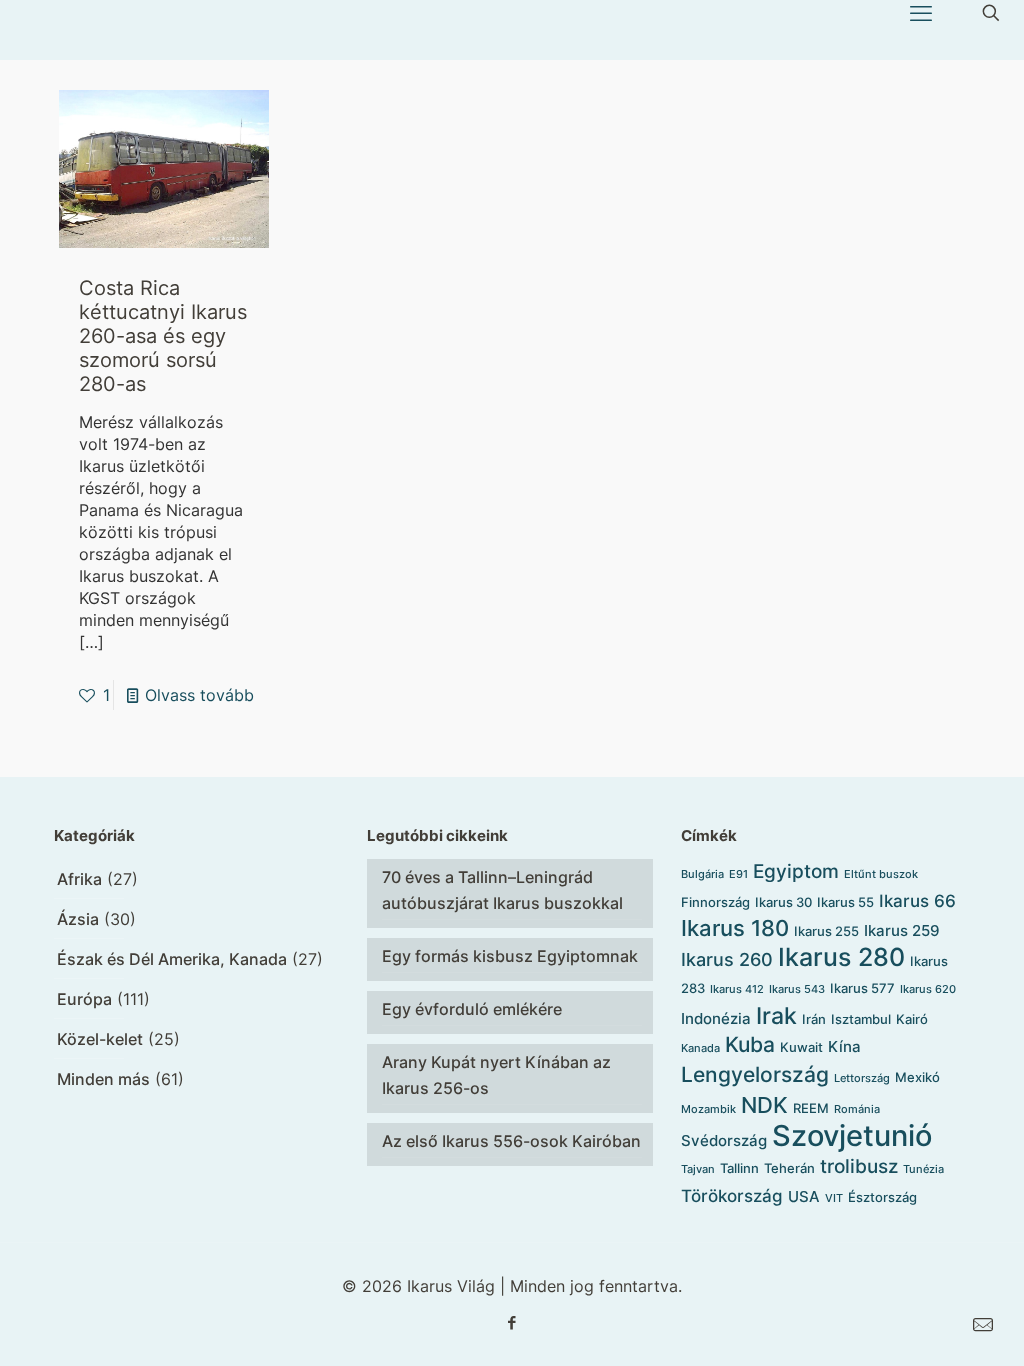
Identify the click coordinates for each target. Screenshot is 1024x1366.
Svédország (724, 1141)
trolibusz (859, 1166)
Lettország (862, 1078)
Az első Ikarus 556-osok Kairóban (511, 1141)
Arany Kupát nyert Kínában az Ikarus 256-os (496, 1075)
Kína (844, 1047)
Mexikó (917, 1077)
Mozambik (708, 1109)
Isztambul (861, 1019)
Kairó (912, 1019)
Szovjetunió (852, 1135)
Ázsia (78, 919)
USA (804, 1197)
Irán (814, 1019)
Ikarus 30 (783, 902)
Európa (84, 999)
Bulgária (702, 874)
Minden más (103, 1079)
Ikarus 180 (735, 928)
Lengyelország (755, 1074)
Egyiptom (796, 871)
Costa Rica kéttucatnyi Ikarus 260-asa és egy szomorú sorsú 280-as (163, 336)
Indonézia (716, 1019)
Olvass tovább (199, 695)
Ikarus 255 (826, 931)
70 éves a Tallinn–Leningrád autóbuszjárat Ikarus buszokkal (502, 890)
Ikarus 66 (917, 901)
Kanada (700, 1048)
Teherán (789, 1168)
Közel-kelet (100, 1039)
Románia (857, 1109)
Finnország (715, 902)
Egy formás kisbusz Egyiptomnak (510, 956)
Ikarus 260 (727, 959)
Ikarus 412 (737, 989)
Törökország (732, 1196)
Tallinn (739, 1168)
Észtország (882, 1197)
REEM (811, 1108)
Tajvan (698, 1169)
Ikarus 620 (928, 989)
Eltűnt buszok (881, 874)
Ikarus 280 (841, 956)
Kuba (750, 1044)
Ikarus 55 (845, 902)
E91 (738, 874)
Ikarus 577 (862, 988)
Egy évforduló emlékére (472, 1009)
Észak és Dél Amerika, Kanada (172, 959)
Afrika (79, 879)
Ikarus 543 (797, 989)
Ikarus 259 (902, 931)
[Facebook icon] (512, 1322)
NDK (764, 1105)
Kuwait (801, 1047)
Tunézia (923, 1169)
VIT (834, 1198)
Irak (776, 1015)
